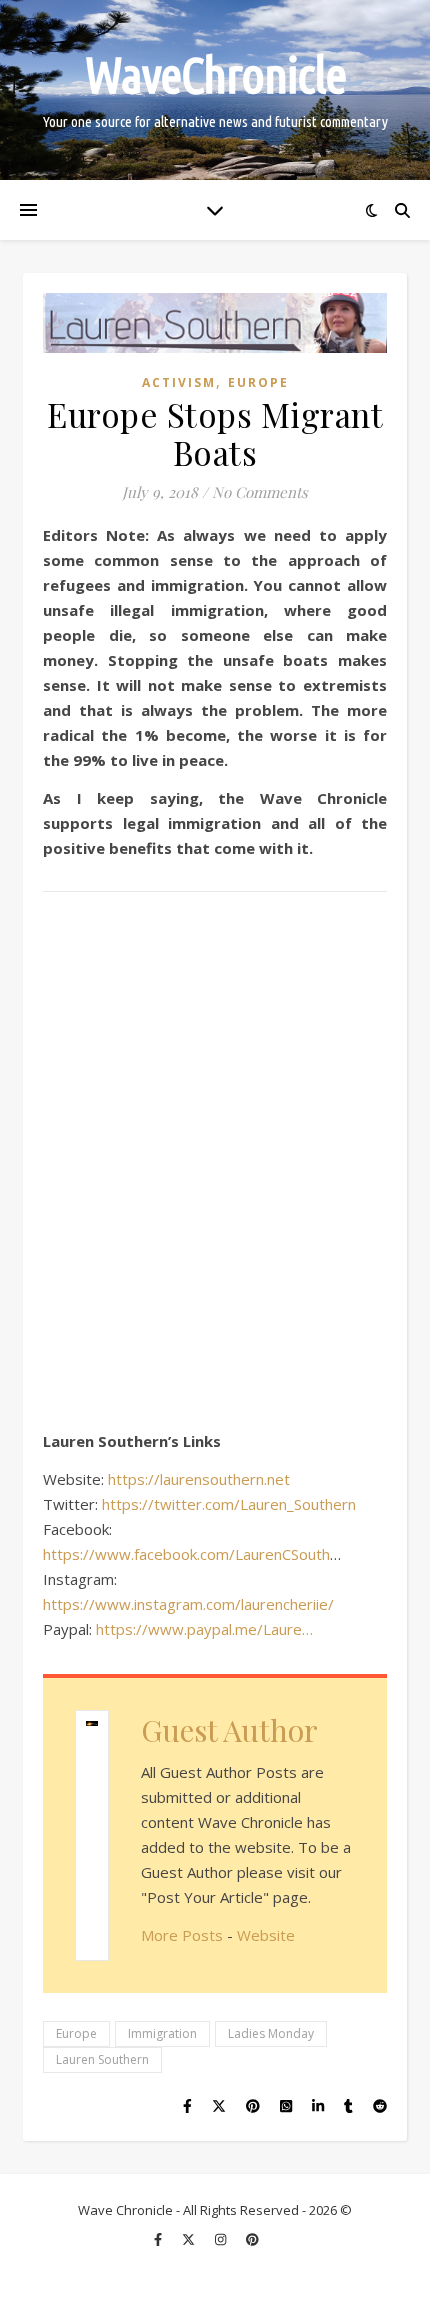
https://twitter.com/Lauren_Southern (229, 1504)
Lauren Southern (102, 2059)
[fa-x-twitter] (190, 2240)
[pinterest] (252, 2240)
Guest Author (229, 1730)
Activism (179, 382)
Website (266, 1935)
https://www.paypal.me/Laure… (204, 1629)
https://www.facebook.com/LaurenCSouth (186, 1554)
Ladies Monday (271, 2033)
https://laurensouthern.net (199, 1479)
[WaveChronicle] (215, 90)
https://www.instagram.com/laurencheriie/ (188, 1604)
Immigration (162, 2033)
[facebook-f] (159, 2240)
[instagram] (222, 2240)
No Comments (260, 492)
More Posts (182, 1935)
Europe (258, 382)
